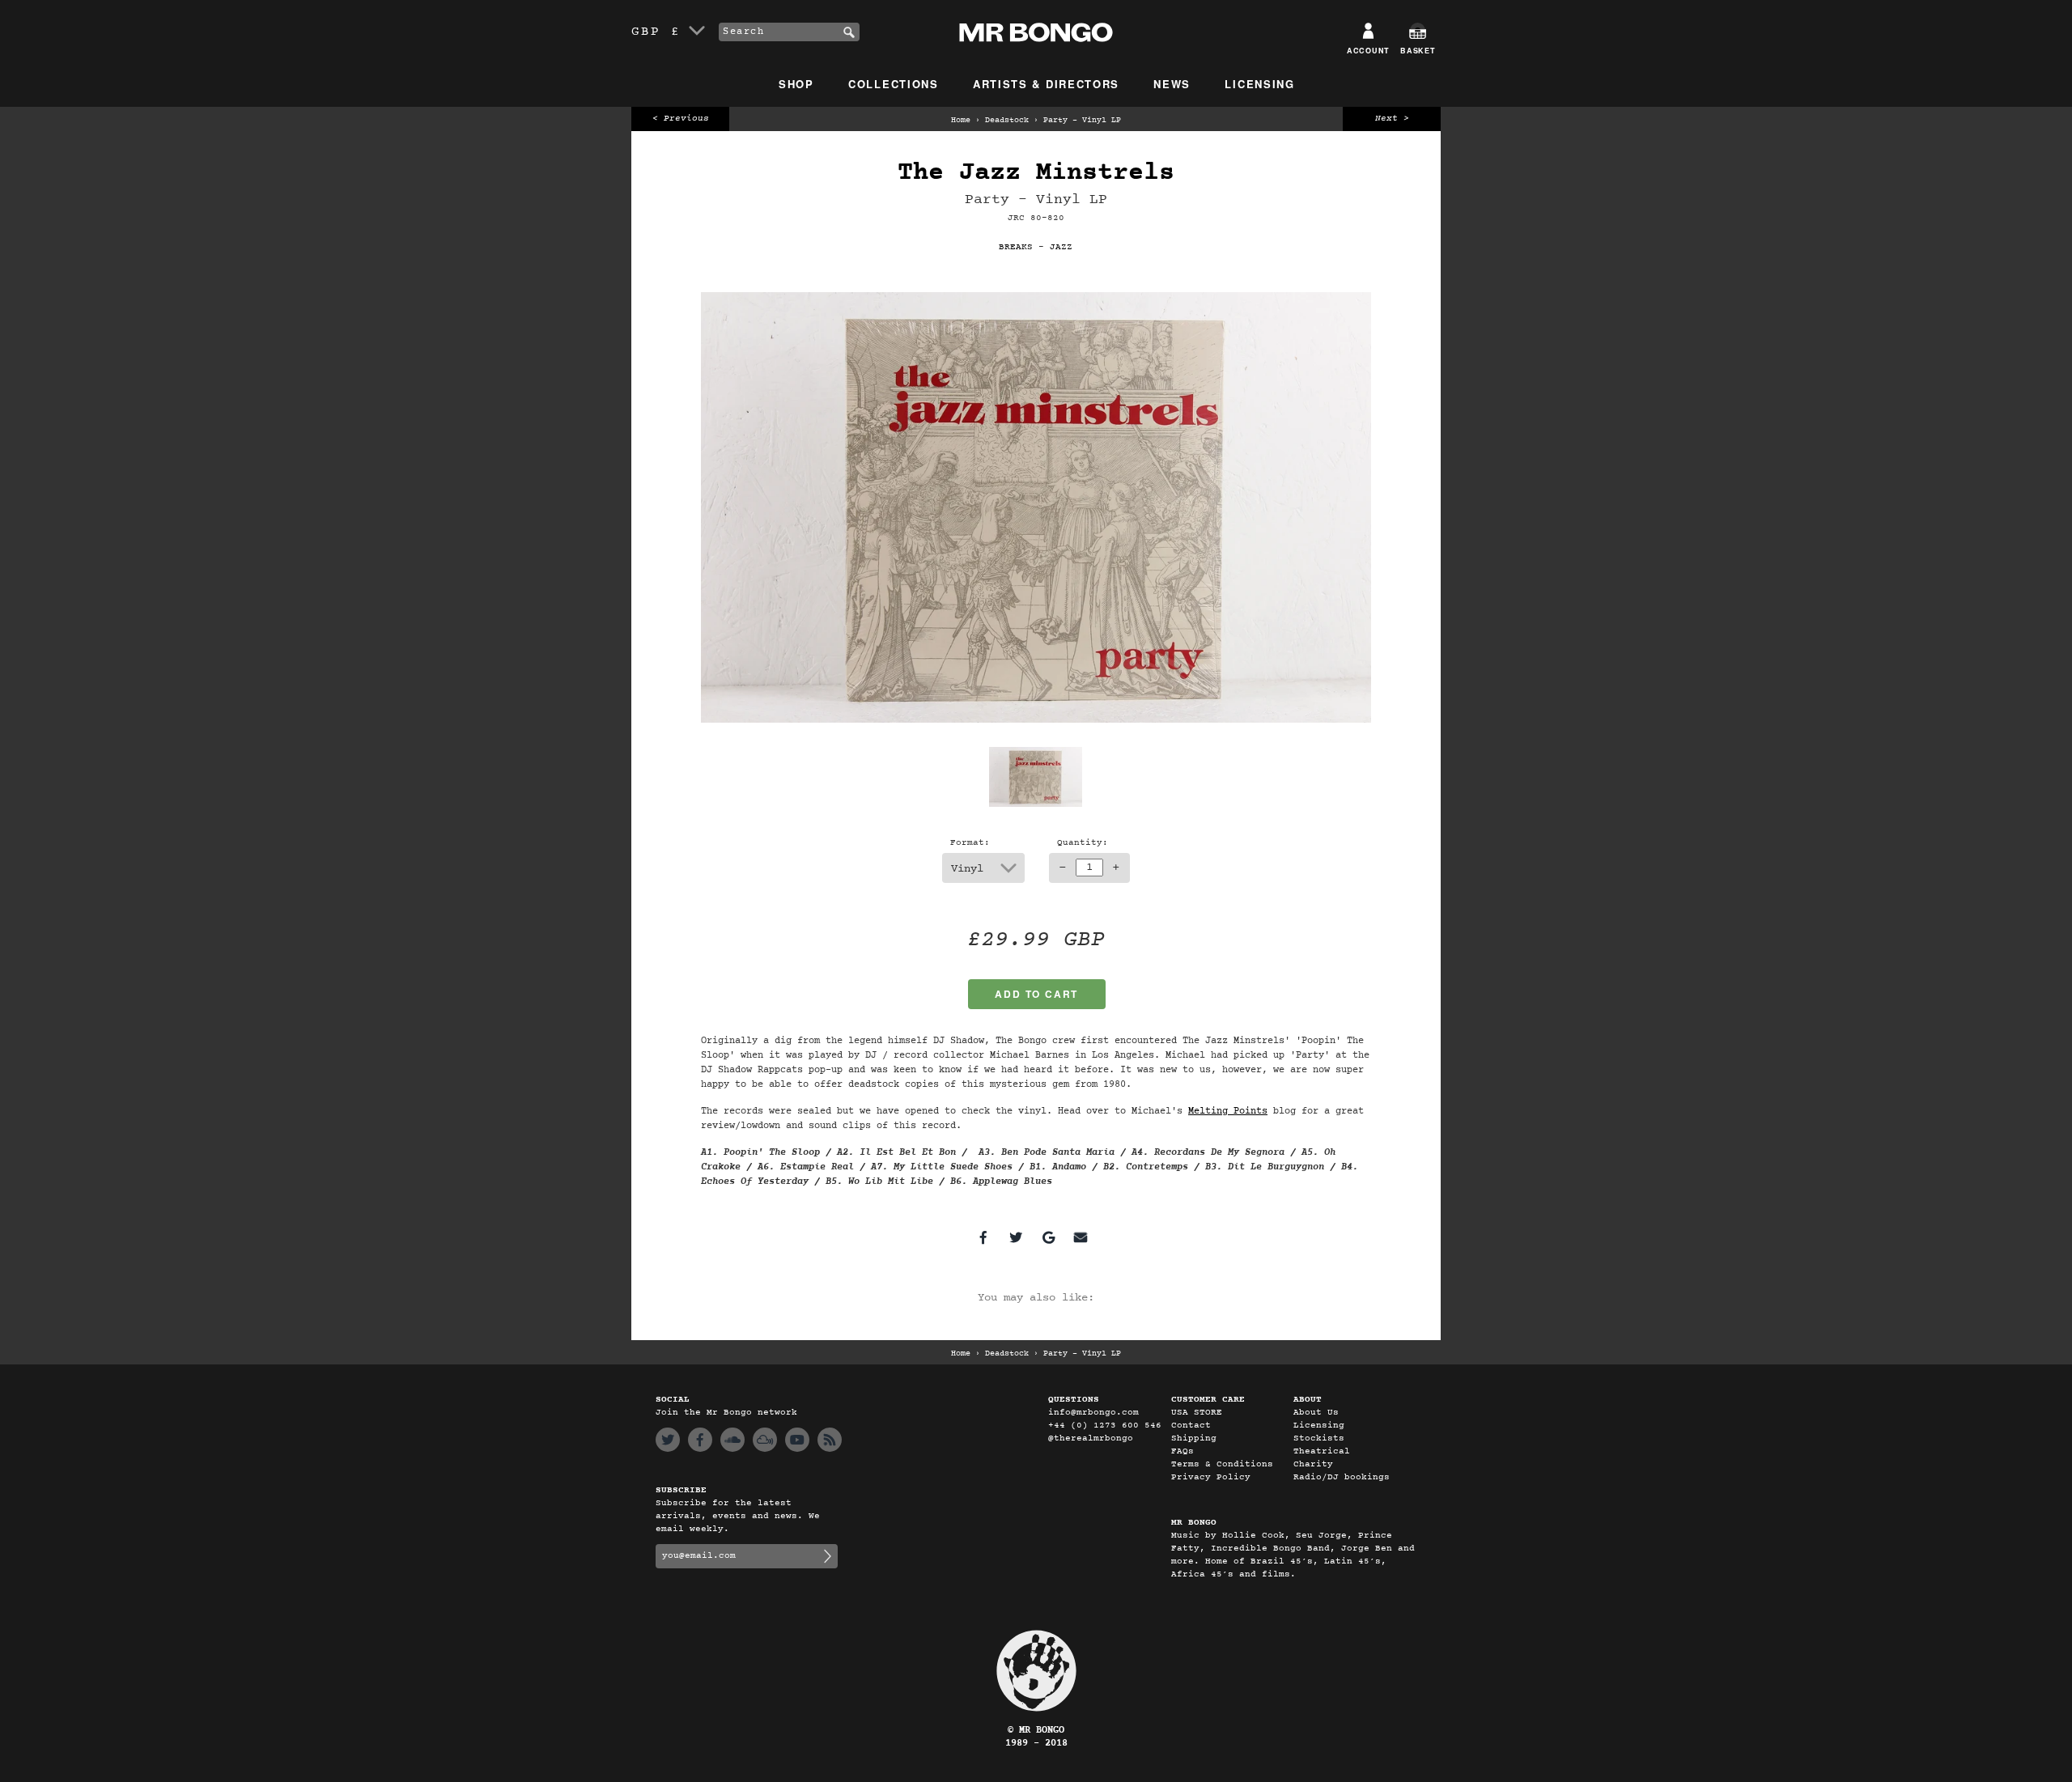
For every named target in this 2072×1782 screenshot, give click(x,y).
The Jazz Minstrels (1036, 173)
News (1172, 84)
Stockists (1319, 1438)
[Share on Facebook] (983, 1237)
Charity (1313, 1464)
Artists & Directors (1046, 84)
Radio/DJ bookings (1342, 1477)
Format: (970, 843)
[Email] (1081, 1237)
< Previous (681, 119)
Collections (894, 84)
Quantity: (1083, 843)
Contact (1191, 1426)
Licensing (1259, 84)
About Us (1316, 1413)
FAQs (1182, 1451)
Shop (796, 84)
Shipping (1194, 1438)
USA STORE (1197, 1413)
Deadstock (1007, 121)
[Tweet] (1016, 1237)
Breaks (1016, 247)
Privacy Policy (1211, 1477)
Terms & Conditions (1222, 1464)
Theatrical (1322, 1451)
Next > (1392, 119)
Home (961, 121)
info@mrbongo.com (1093, 1413)
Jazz (1061, 247)
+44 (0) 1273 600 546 (1105, 1426)
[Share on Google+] (1048, 1237)
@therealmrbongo (1091, 1438)
